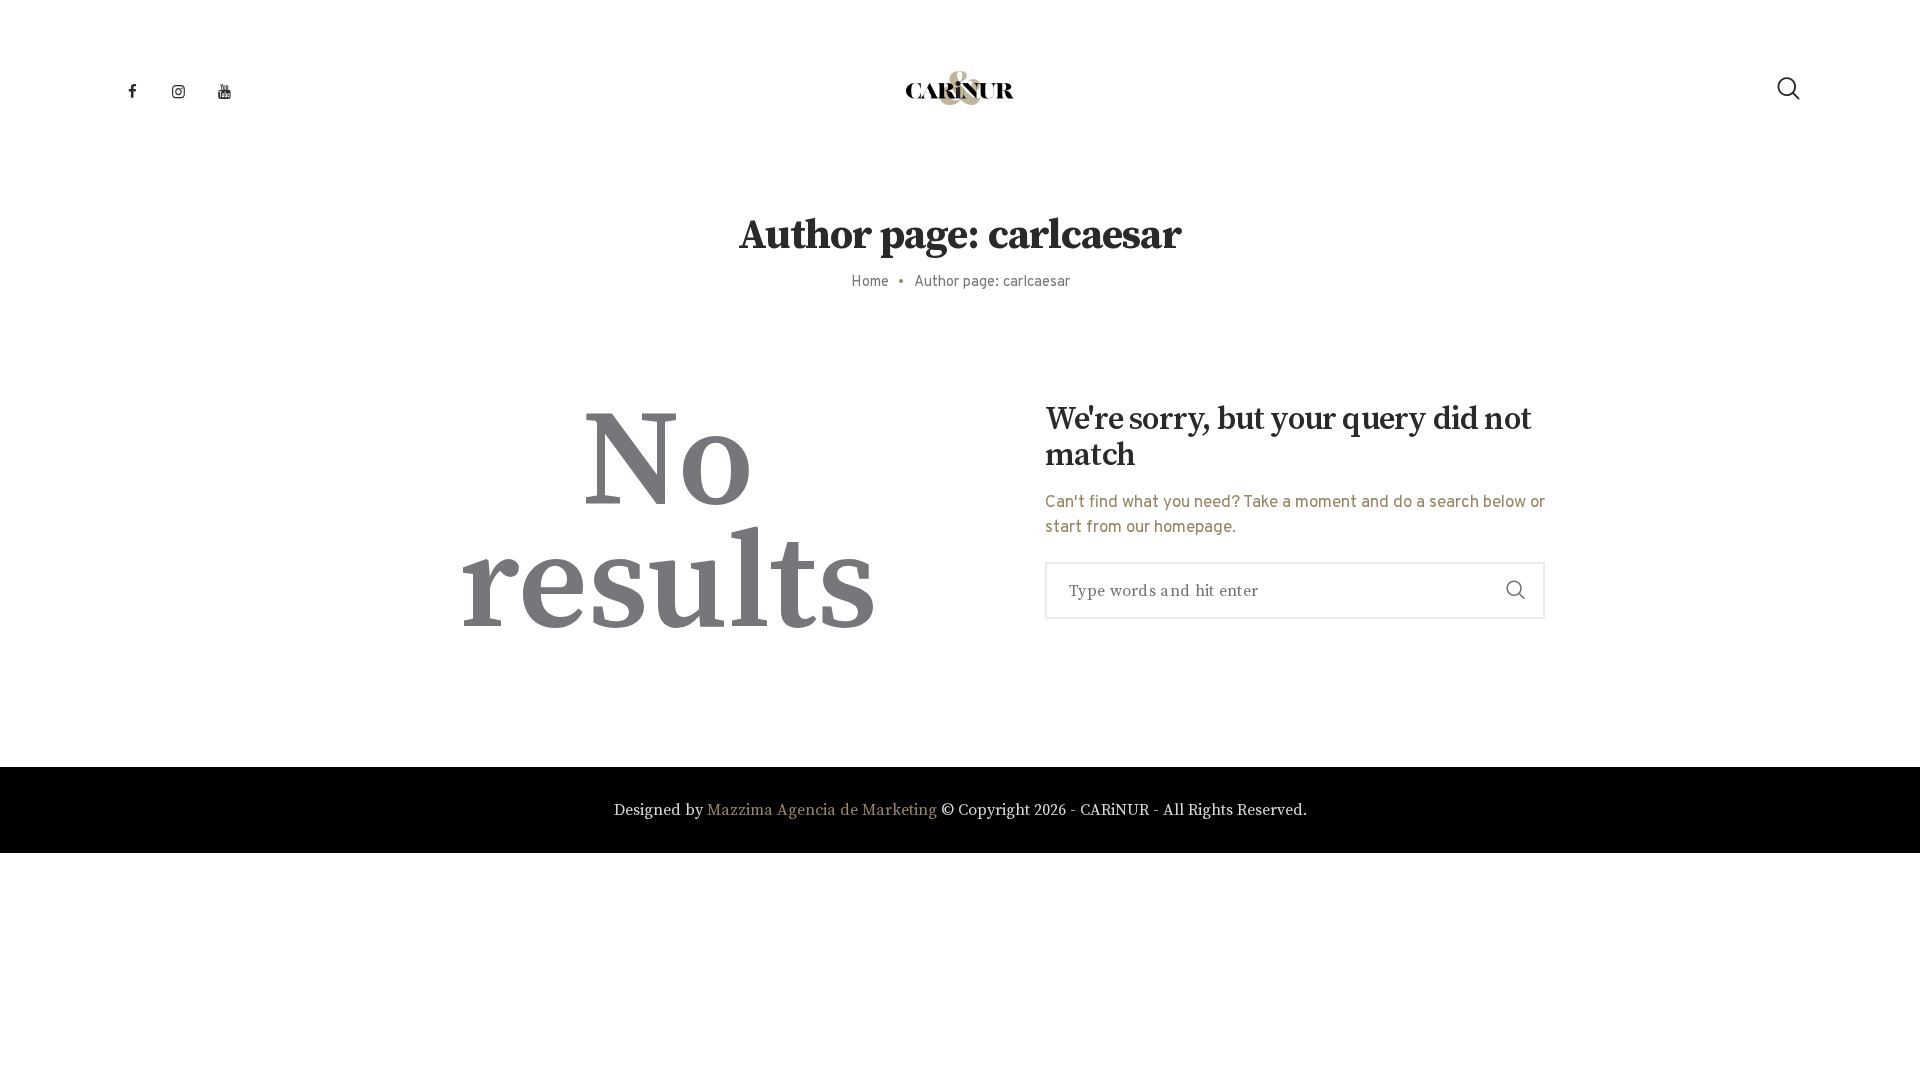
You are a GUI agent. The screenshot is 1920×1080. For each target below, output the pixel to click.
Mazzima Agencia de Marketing (822, 810)
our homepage (1179, 528)
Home (870, 282)
